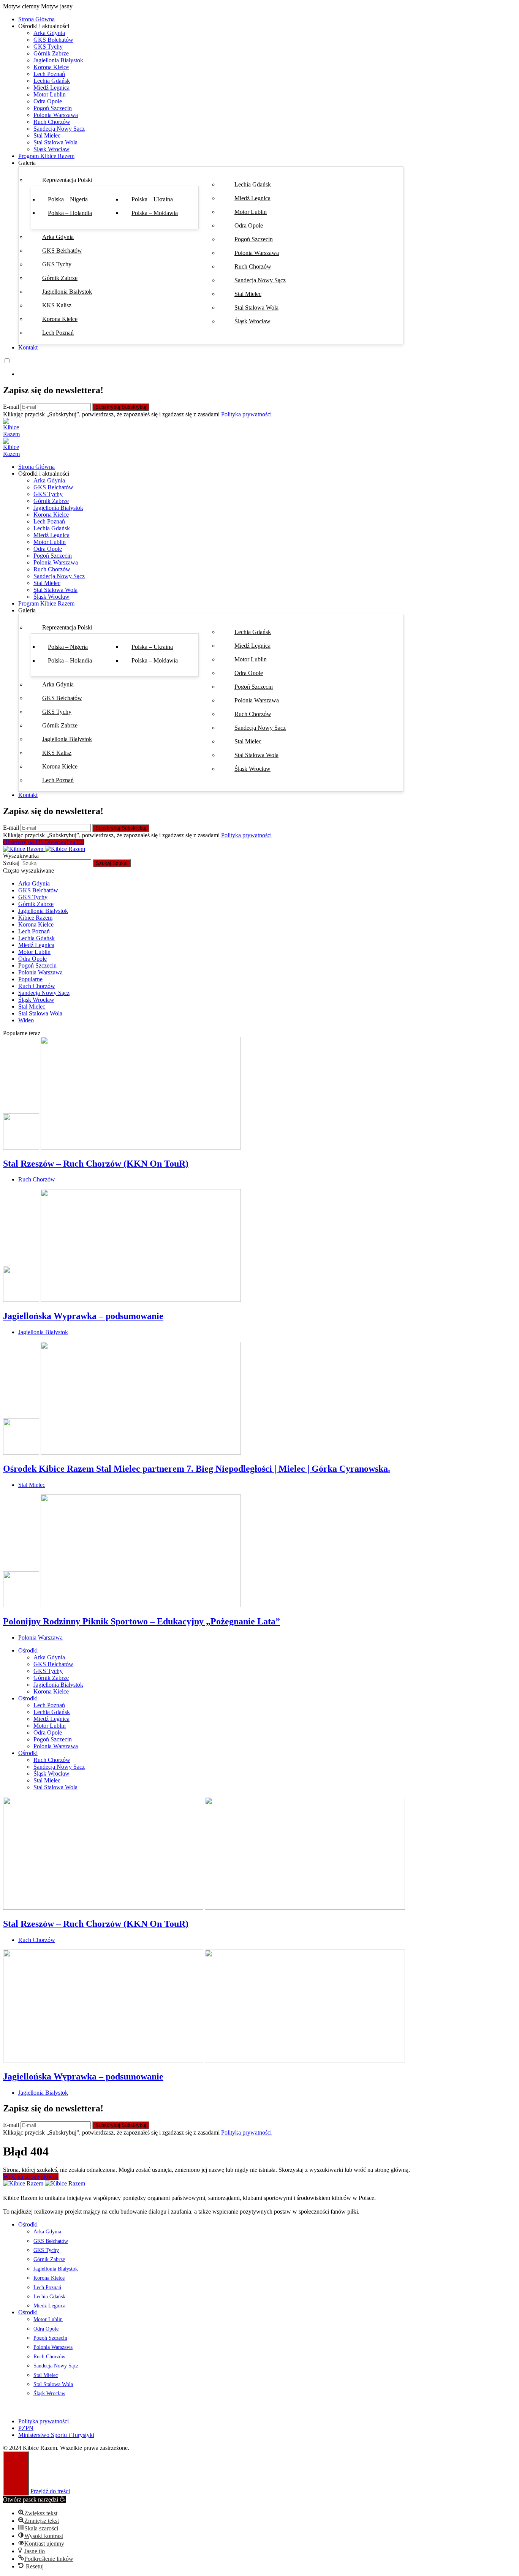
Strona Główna (36, 19)
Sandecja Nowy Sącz (59, 129)
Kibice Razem (35, 918)
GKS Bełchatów (53, 40)
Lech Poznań (49, 74)
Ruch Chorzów (52, 122)
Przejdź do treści (50, 2491)
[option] (267, 374)
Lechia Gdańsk (52, 81)
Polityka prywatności (246, 414)
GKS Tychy (48, 47)
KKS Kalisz (57, 305)
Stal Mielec (47, 135)
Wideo (26, 1020)
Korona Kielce (51, 67)
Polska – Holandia (70, 213)
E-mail (12, 407)
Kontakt (28, 347)
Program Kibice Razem (46, 156)
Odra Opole (48, 101)
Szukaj (12, 863)
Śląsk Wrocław (51, 149)
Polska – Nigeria (68, 199)
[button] (259, 6)
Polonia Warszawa (56, 115)
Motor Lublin (50, 94)
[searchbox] (56, 863)
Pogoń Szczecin (53, 108)
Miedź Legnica (51, 88)
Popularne (30, 979)
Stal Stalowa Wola (55, 142)
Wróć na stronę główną (31, 2177)
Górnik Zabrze (51, 53)
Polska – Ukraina (152, 199)
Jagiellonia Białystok (58, 60)
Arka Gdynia (49, 33)
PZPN (26, 2428)
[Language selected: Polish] (259, 367)
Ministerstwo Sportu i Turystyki (56, 2435)
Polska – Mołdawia (155, 213)
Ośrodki (28, 1650)
